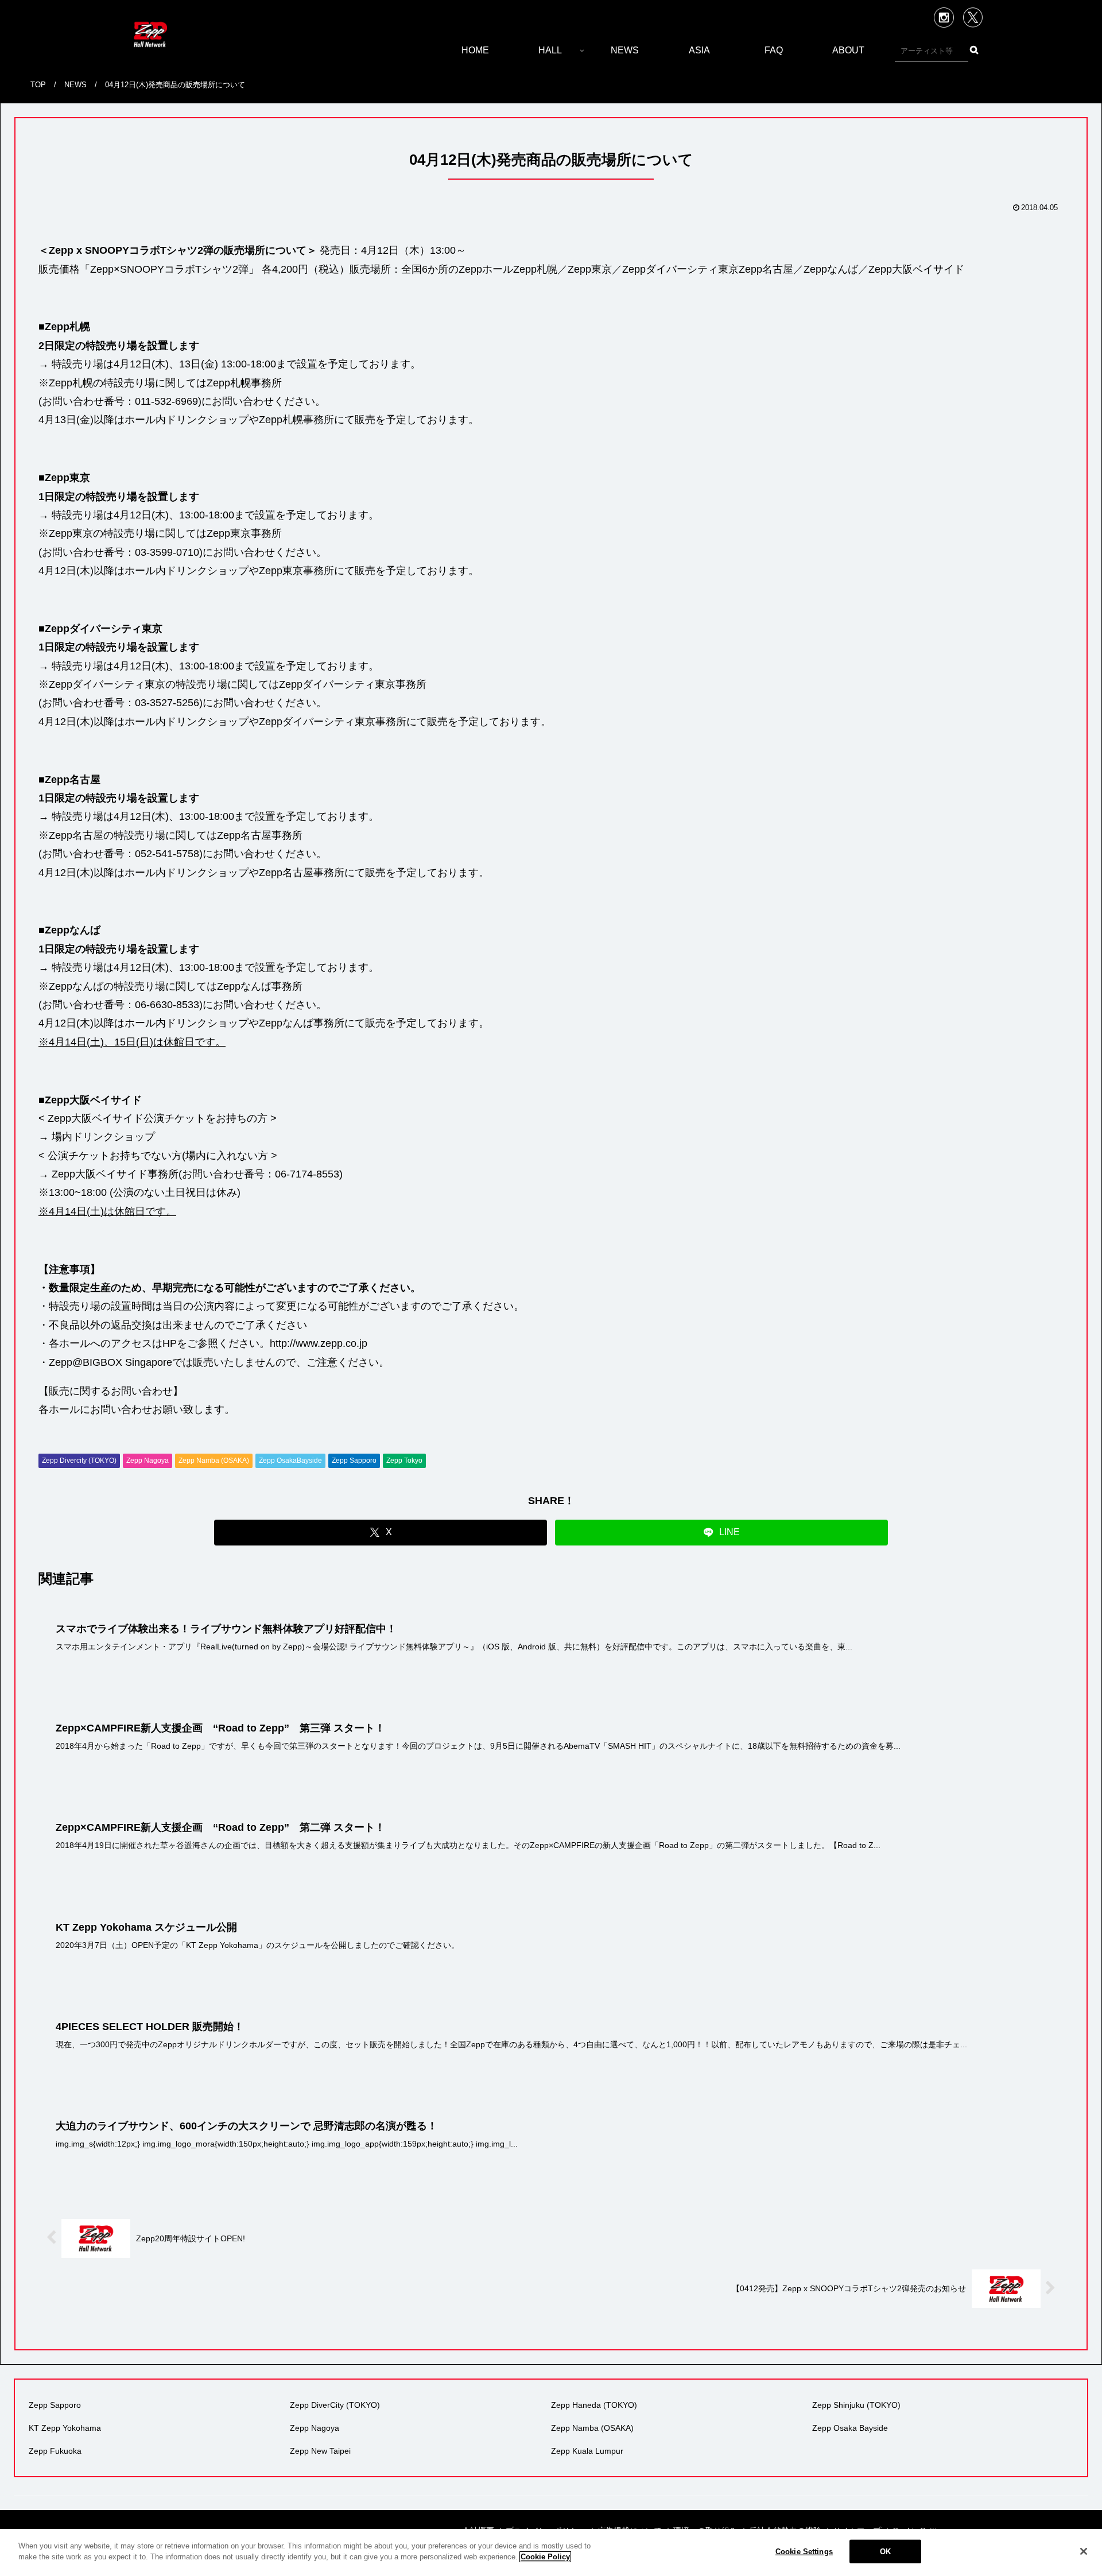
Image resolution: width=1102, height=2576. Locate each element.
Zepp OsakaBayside (290, 1461)
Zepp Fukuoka (55, 2451)
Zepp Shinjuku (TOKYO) (856, 2405)
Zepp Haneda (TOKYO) (594, 2405)
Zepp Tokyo (404, 1461)
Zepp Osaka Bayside (850, 2428)
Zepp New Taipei (320, 2451)
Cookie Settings (804, 2552)
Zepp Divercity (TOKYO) (79, 1461)
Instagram (944, 18)
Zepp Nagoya (148, 1461)
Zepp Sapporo (354, 1461)
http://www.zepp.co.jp (319, 1343)
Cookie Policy (545, 2557)
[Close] (1084, 2551)
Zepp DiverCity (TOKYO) (335, 2405)
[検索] (974, 50)
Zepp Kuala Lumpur (587, 2451)
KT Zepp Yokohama (65, 2428)
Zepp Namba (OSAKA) (214, 1461)
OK (885, 2552)
